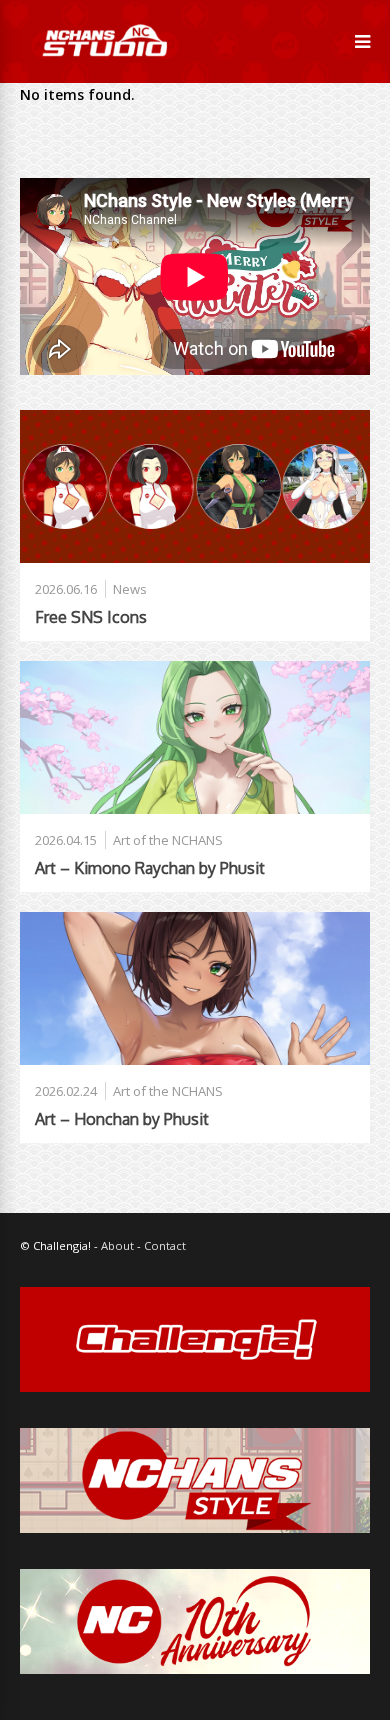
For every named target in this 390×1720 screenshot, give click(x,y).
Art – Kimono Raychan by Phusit (150, 868)
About (117, 1245)
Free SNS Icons (91, 617)
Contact (165, 1245)
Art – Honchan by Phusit (122, 1119)
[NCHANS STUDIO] (103, 70)
